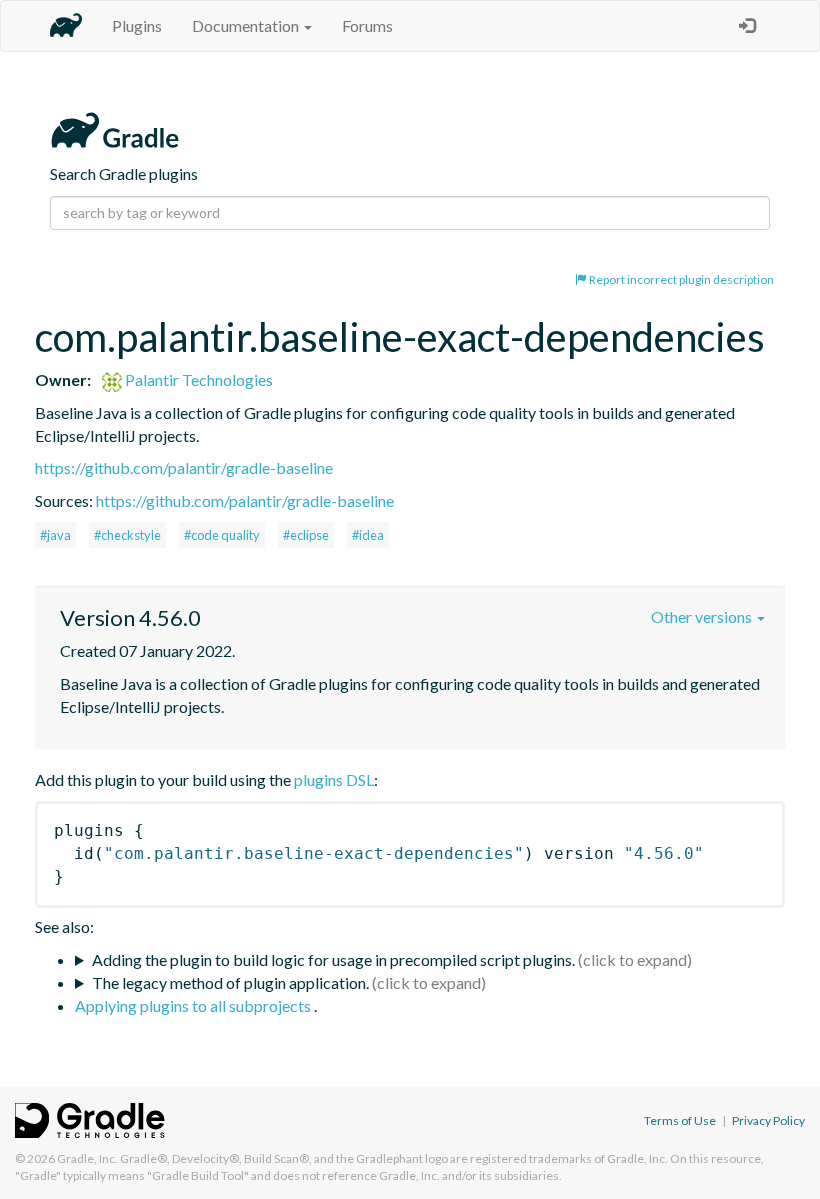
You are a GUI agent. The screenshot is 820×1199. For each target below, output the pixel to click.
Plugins (137, 25)
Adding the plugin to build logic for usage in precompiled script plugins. (333, 959)
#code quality (222, 535)
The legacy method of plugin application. (230, 982)
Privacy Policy (768, 1120)
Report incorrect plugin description (680, 279)
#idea (368, 535)
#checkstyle (127, 535)
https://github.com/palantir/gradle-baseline (184, 467)
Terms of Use (680, 1120)
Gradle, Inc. (87, 1158)
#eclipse (306, 535)
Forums (367, 25)
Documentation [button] (247, 25)
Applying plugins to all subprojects (194, 1005)
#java (55, 535)
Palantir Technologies (197, 379)
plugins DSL (334, 779)
